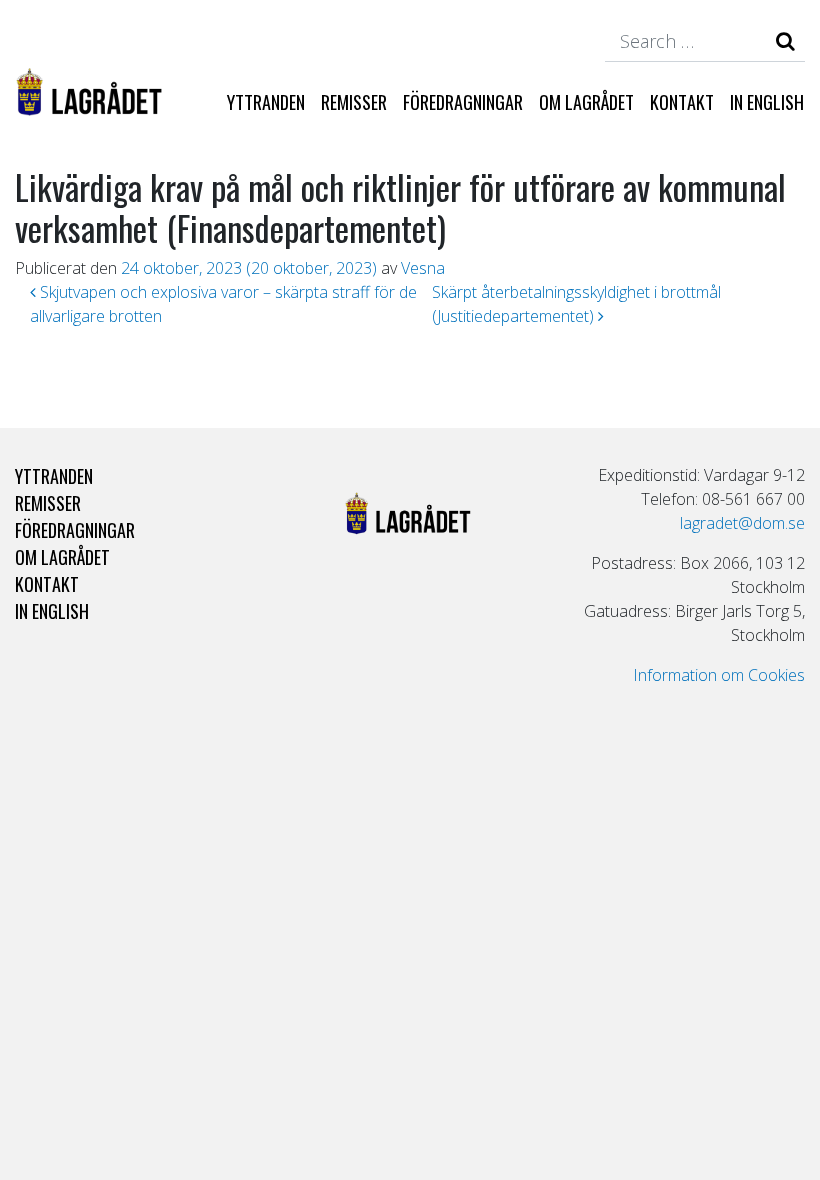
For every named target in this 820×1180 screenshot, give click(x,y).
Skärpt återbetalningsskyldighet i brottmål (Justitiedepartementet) (576, 304)
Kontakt (682, 101)
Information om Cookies (719, 675)
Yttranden (266, 101)
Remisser (354, 101)
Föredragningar (463, 101)
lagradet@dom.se (742, 523)
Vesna (423, 268)
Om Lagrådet (586, 101)
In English (767, 101)
